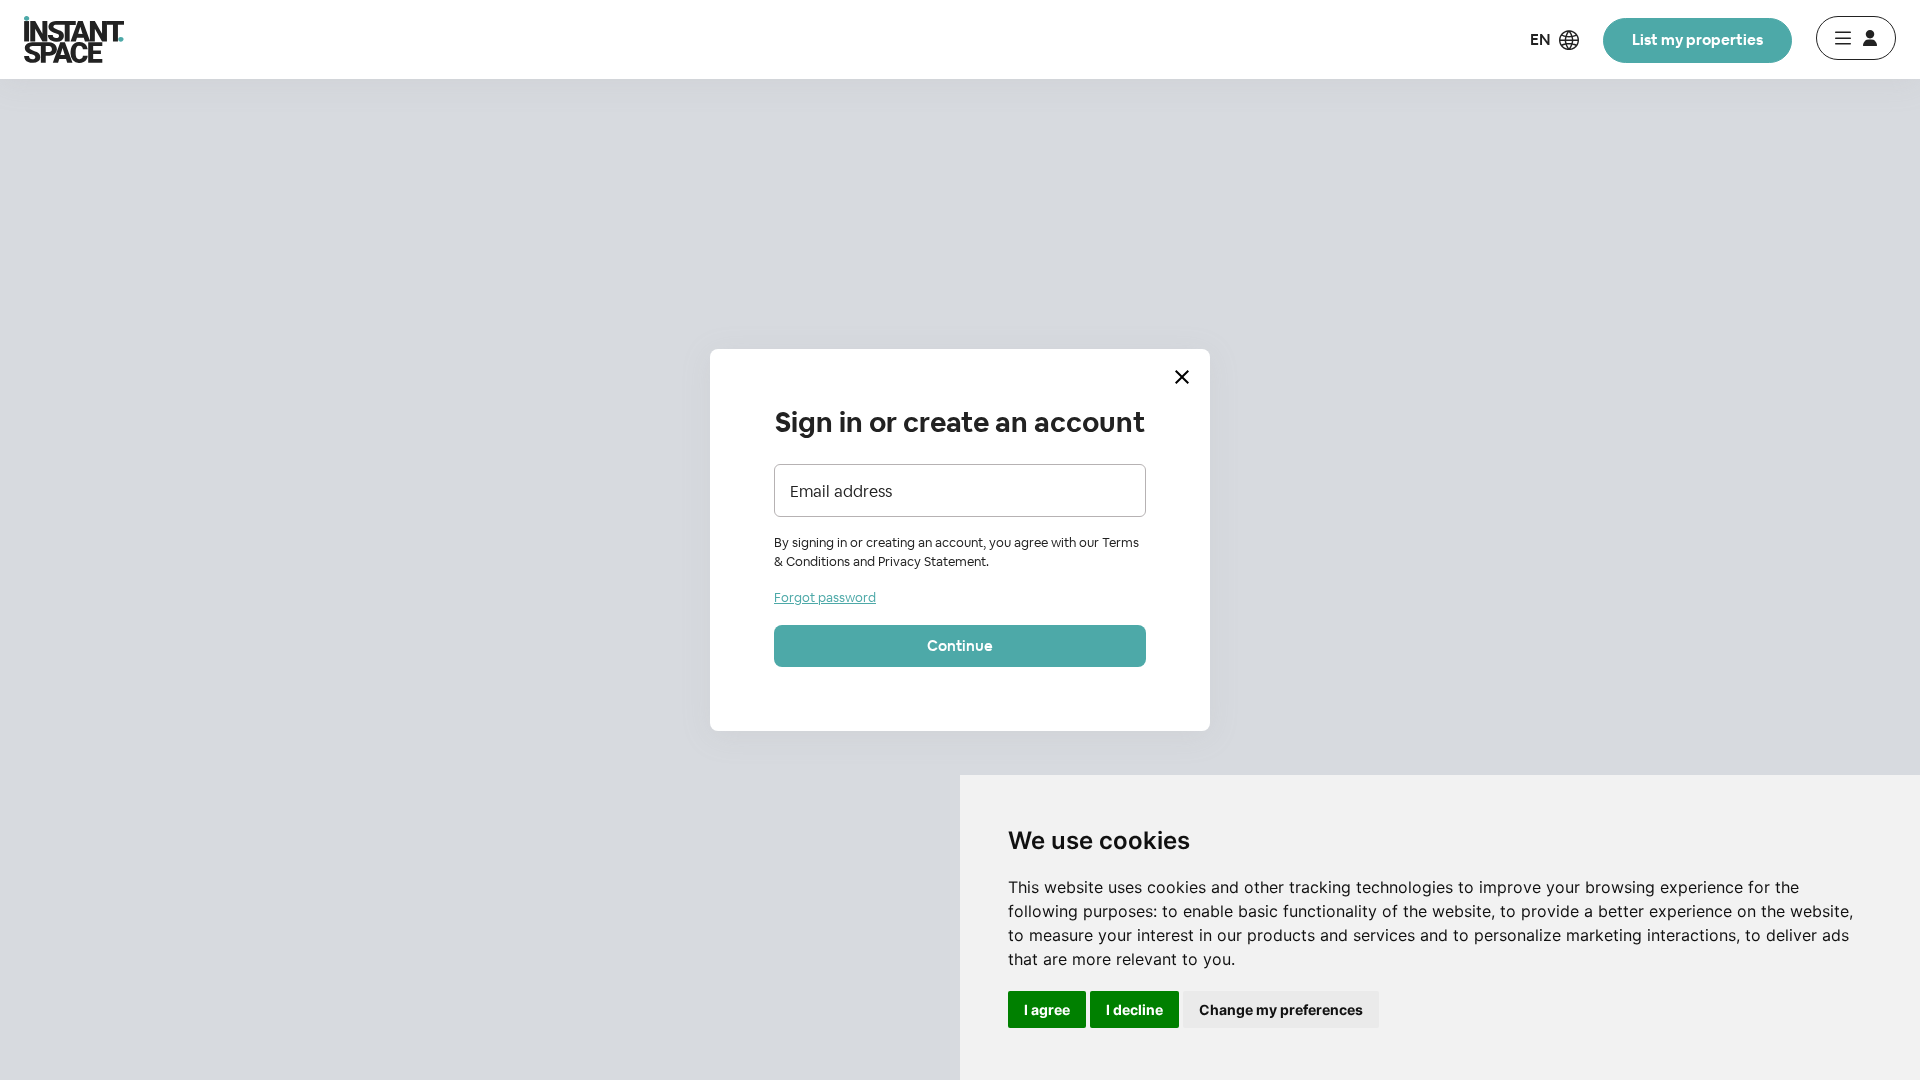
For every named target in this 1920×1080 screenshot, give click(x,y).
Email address (841, 491)
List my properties (1697, 39)
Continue (960, 645)
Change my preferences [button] (1281, 1009)
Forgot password (825, 597)
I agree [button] (1047, 1009)
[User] (1856, 38)
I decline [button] (1134, 1009)
